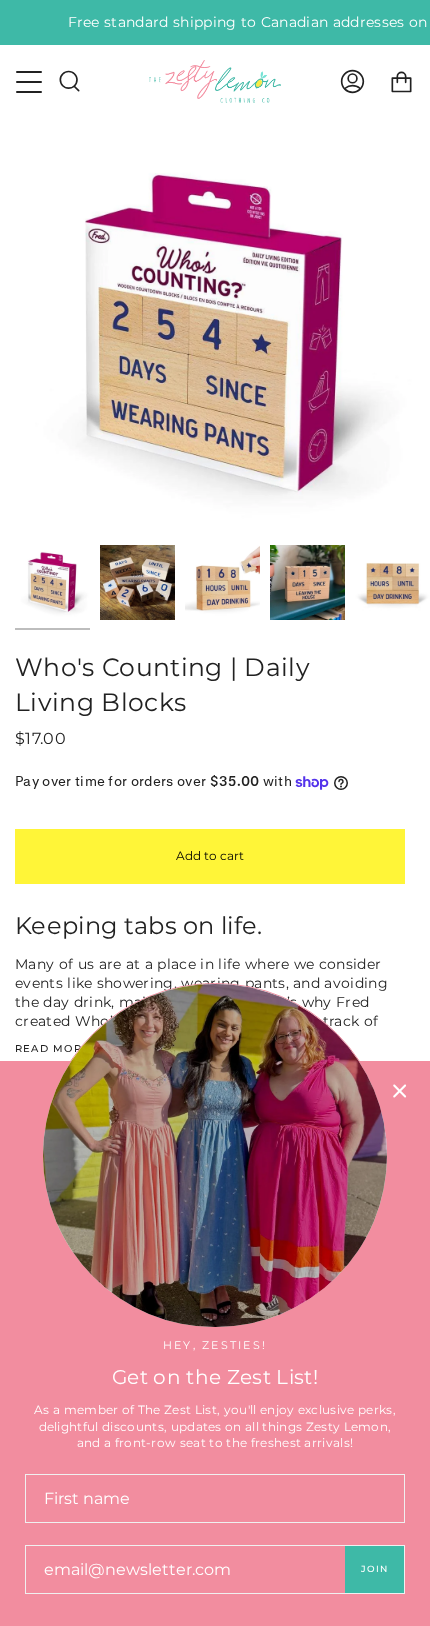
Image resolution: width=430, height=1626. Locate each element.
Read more (52, 1049)
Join (374, 1569)
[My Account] (352, 82)
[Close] (400, 1091)
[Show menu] (31, 82)
